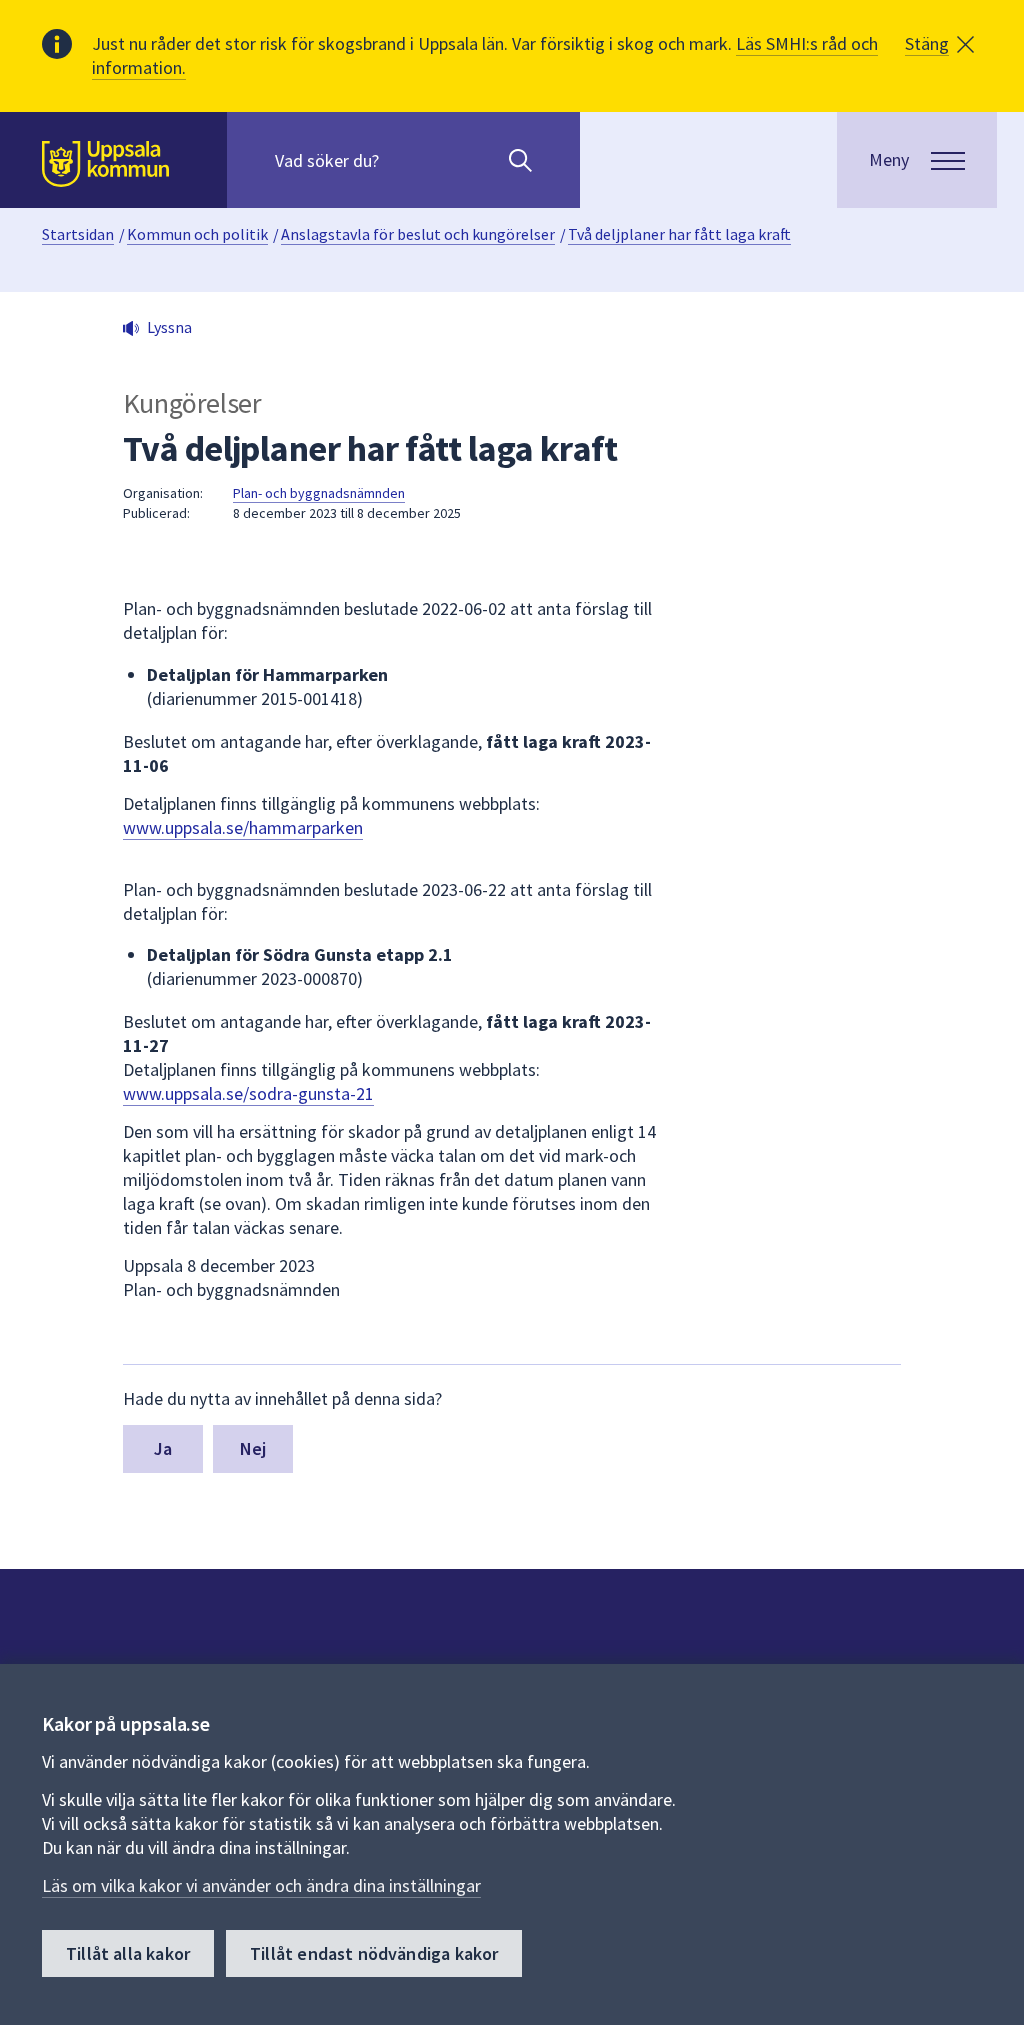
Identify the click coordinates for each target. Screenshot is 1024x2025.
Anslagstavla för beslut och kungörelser (418, 234)
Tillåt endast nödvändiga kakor (374, 1953)
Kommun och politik (197, 234)
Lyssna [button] (169, 327)
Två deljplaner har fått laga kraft (679, 234)
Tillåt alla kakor (128, 1953)
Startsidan (78, 234)
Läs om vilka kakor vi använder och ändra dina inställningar (261, 1885)
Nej (253, 1448)
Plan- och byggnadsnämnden (319, 493)
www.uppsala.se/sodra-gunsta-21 (248, 1093)
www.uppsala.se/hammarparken (243, 827)
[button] (939, 44)
